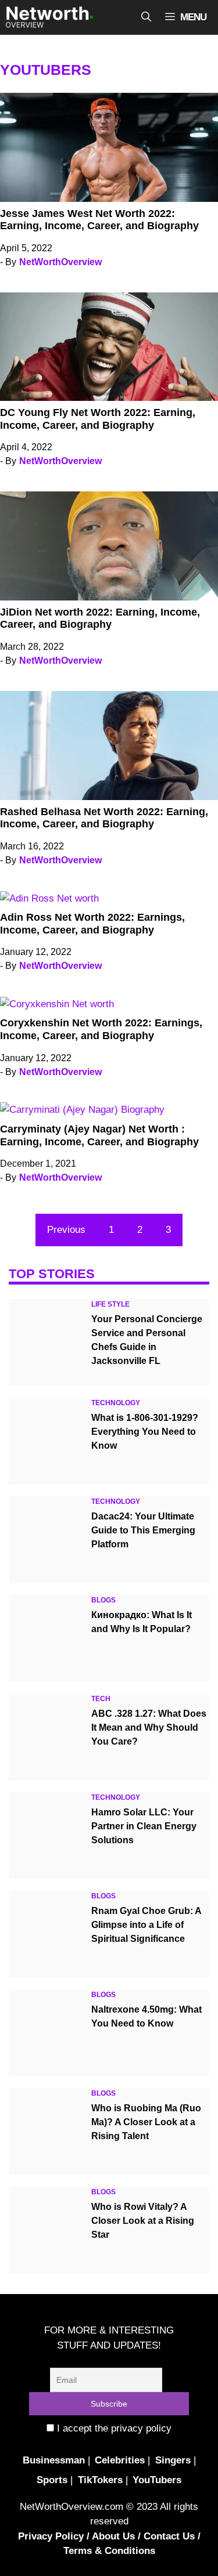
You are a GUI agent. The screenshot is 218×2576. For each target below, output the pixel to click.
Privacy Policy (51, 2536)
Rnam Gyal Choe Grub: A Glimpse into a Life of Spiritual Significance (146, 1925)
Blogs (103, 1600)
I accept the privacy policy (113, 2428)
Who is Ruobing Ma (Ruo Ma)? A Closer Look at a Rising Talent (146, 2122)
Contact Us (169, 2536)
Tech (101, 1699)
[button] (146, 17)
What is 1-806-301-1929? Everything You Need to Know (145, 1432)
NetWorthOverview (60, 262)
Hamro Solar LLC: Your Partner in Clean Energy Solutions (144, 1826)
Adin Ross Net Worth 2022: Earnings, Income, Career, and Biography (92, 924)
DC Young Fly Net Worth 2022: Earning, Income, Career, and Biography (98, 419)
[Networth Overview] (50, 17)
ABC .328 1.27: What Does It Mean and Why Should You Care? (149, 1727)
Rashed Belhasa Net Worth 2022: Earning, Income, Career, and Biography (104, 818)
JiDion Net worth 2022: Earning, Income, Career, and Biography (100, 618)
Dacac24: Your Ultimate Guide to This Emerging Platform (143, 1530)
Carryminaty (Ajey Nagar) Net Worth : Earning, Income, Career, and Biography (99, 1135)
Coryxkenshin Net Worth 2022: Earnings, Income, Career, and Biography (101, 1029)
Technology (116, 1403)
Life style (110, 1304)
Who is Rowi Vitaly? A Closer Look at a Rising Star (143, 2221)
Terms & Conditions (109, 2551)
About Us (113, 2536)
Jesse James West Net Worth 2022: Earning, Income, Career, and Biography (99, 220)
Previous (66, 1230)
